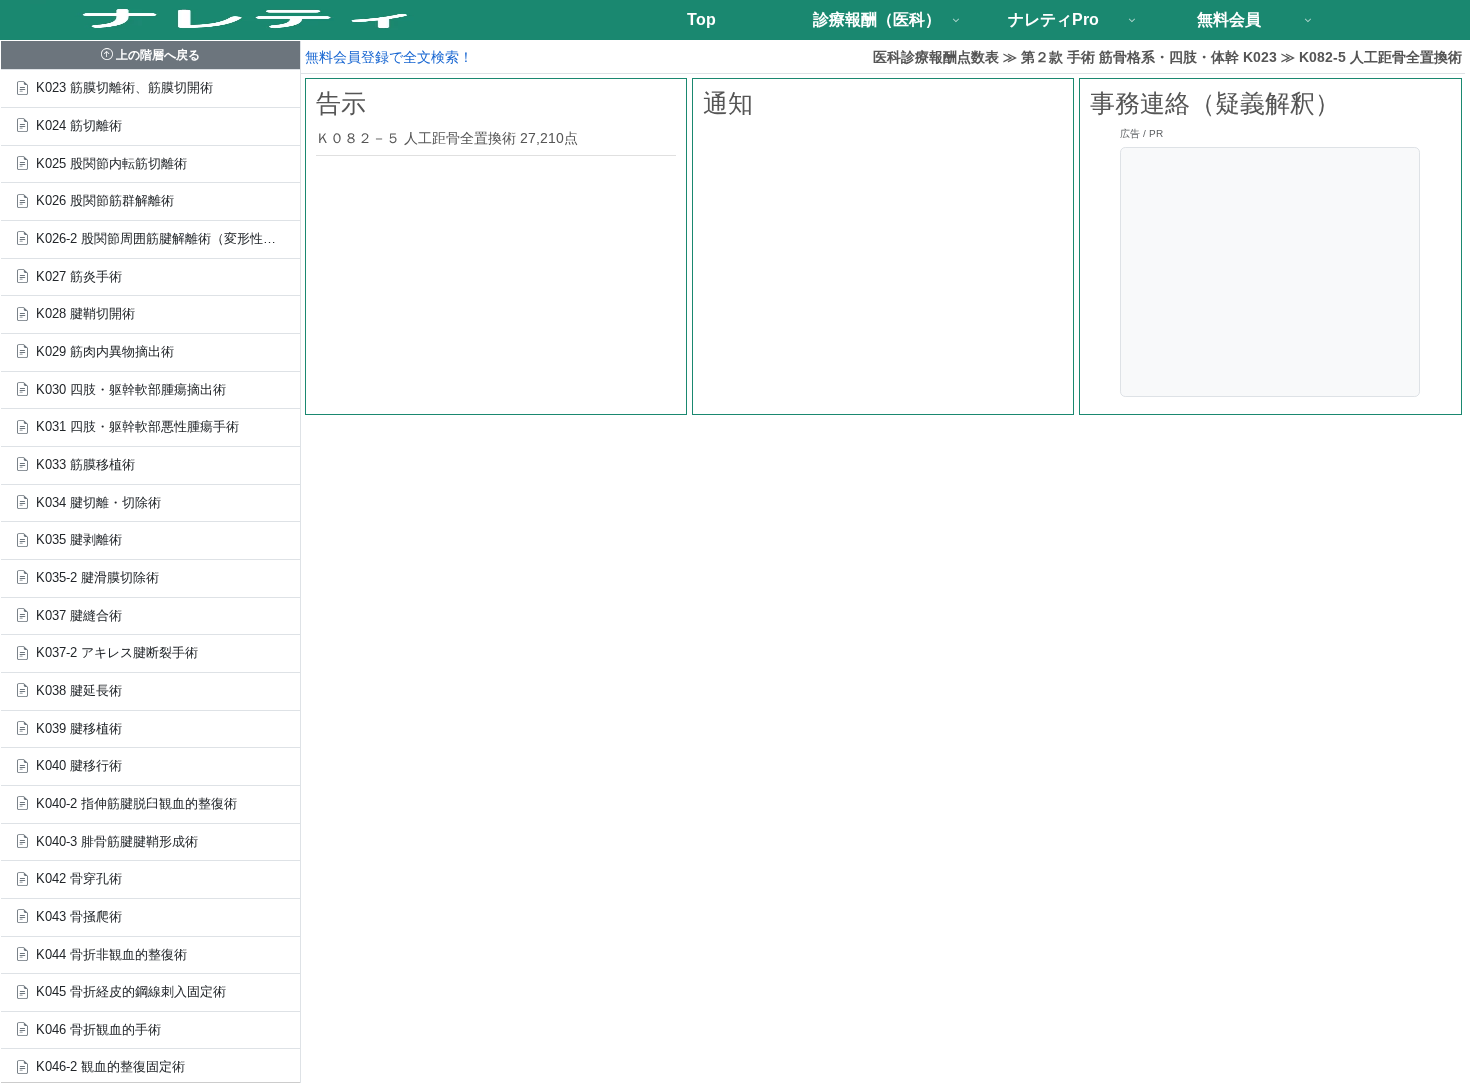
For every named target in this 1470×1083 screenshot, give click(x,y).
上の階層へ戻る (156, 55)
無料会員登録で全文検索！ (389, 57)
